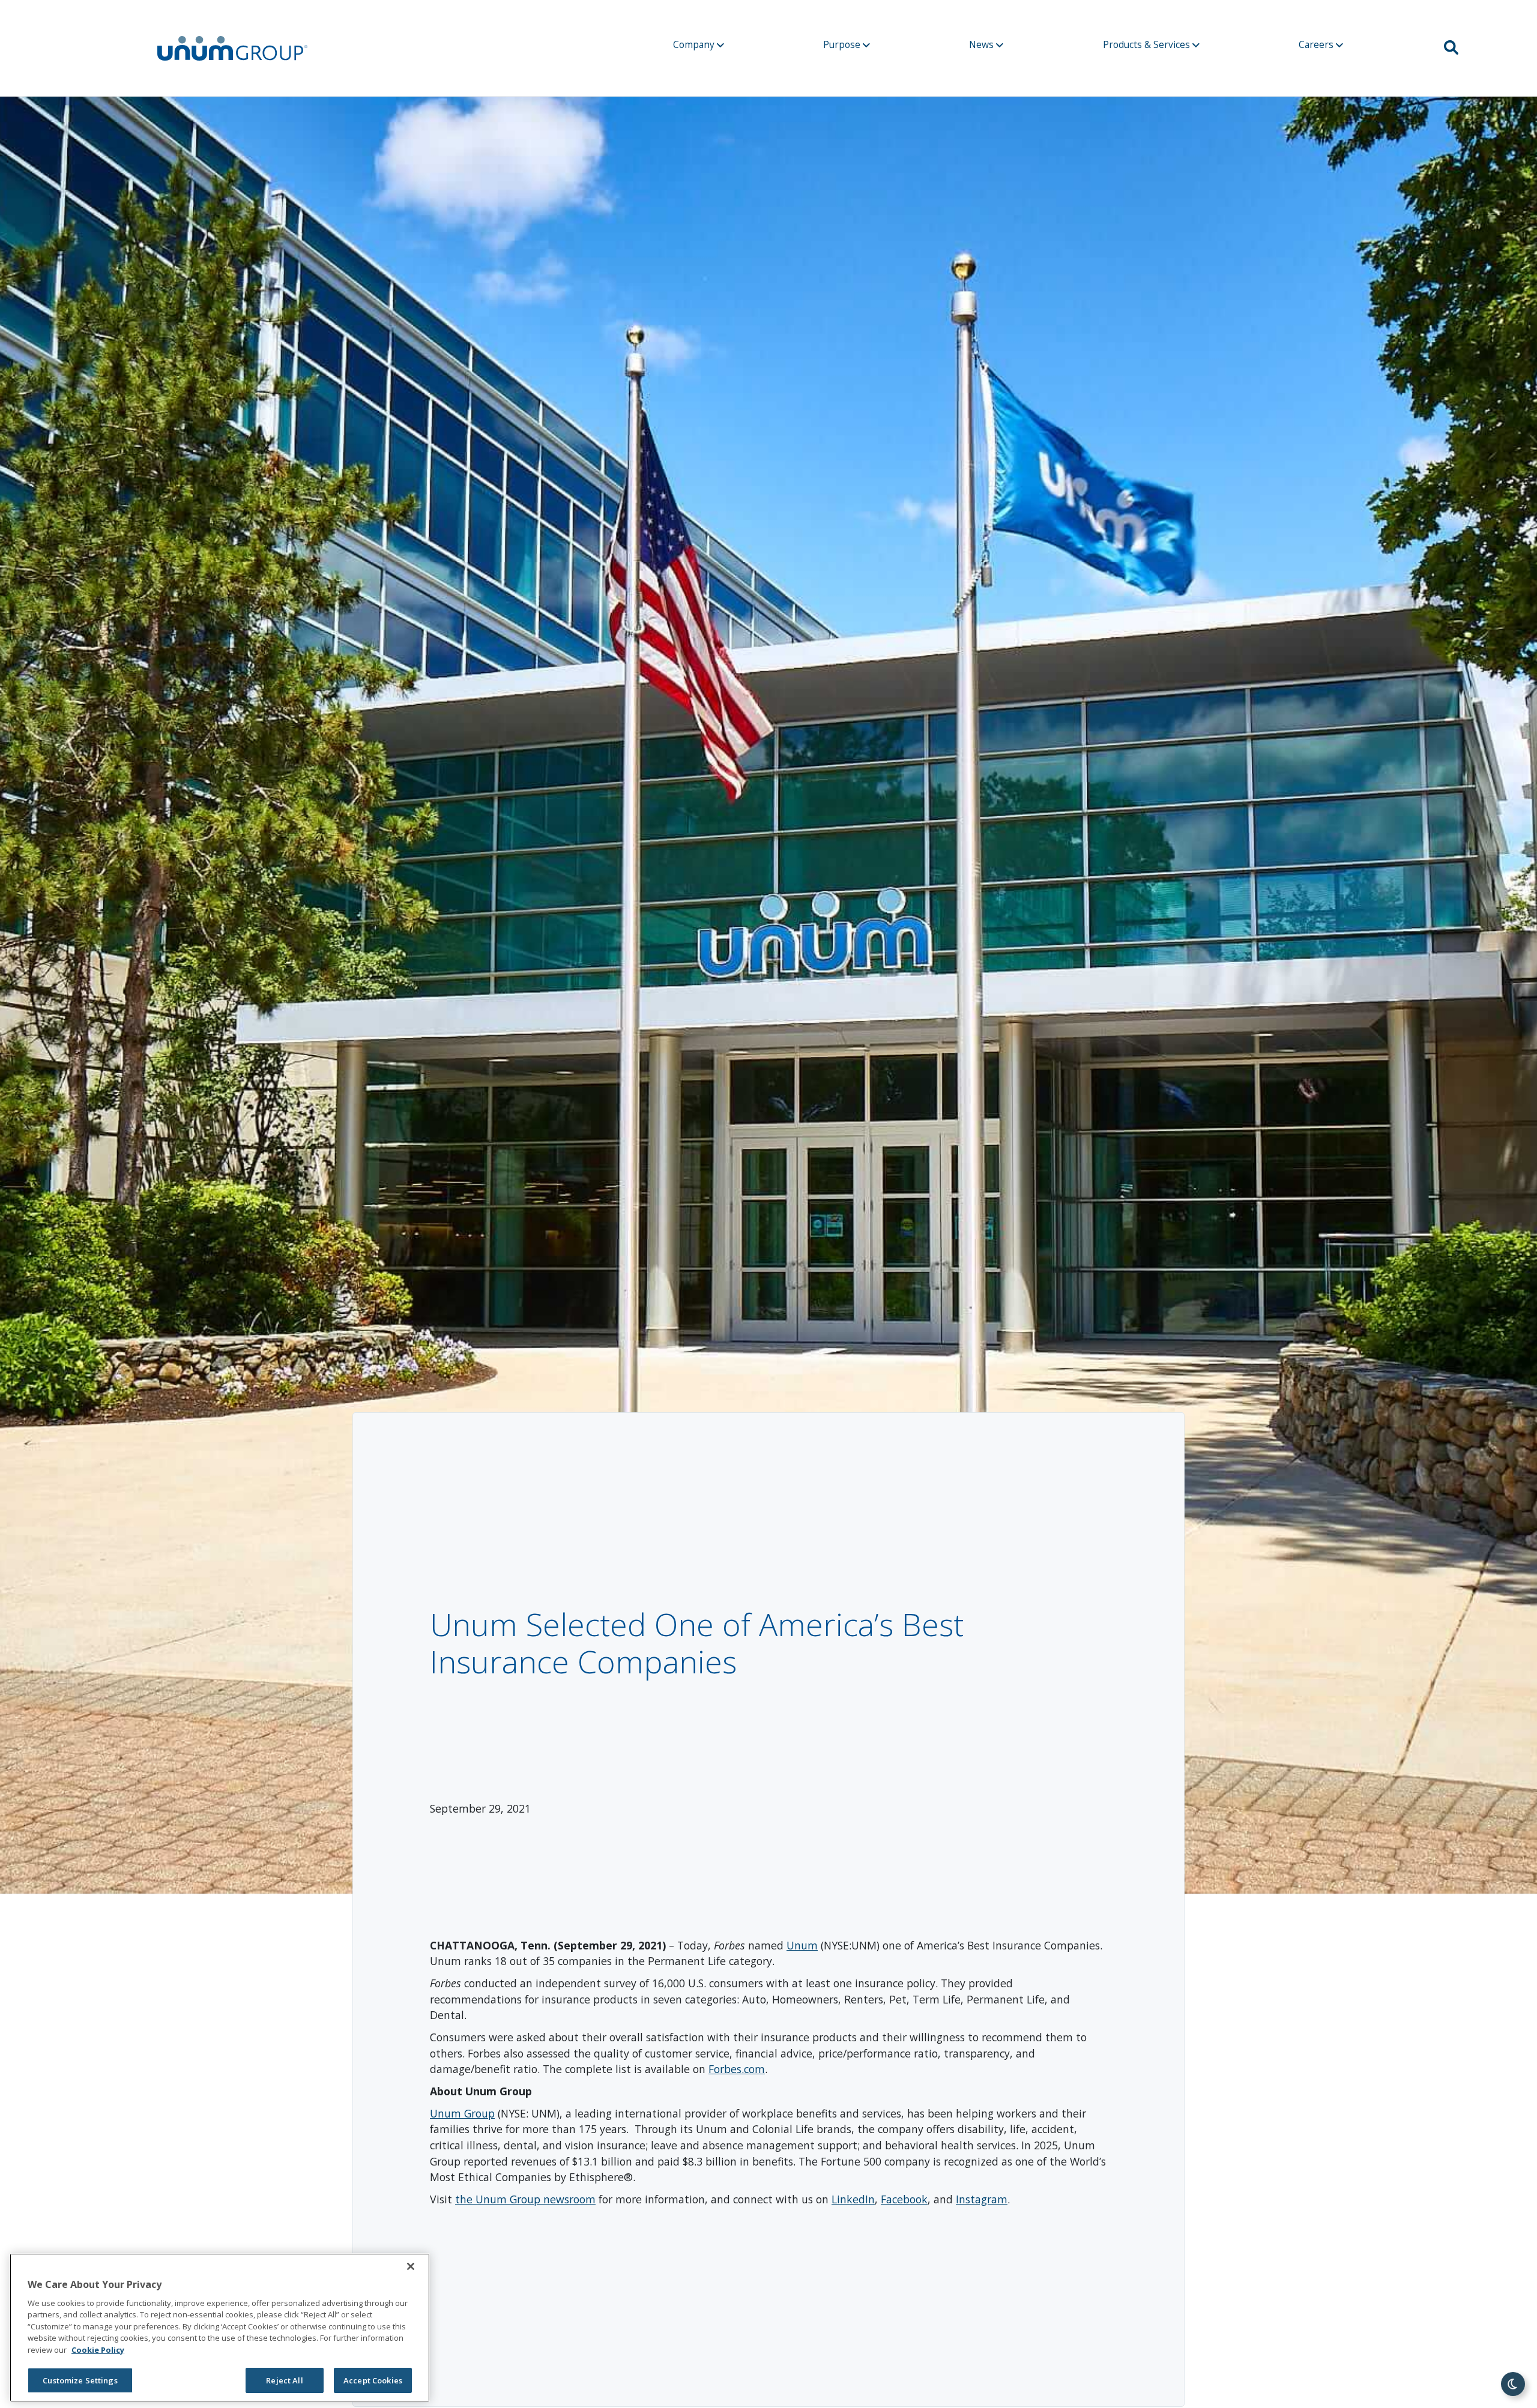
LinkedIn (853, 2199)
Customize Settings (80, 2380)
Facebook (904, 2199)
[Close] (411, 2266)
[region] (220, 2328)
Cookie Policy (98, 2350)
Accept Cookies (373, 2380)
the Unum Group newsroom (525, 2199)
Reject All (284, 2380)
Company (695, 44)
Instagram (982, 2199)
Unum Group (462, 2113)
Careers (1317, 44)
